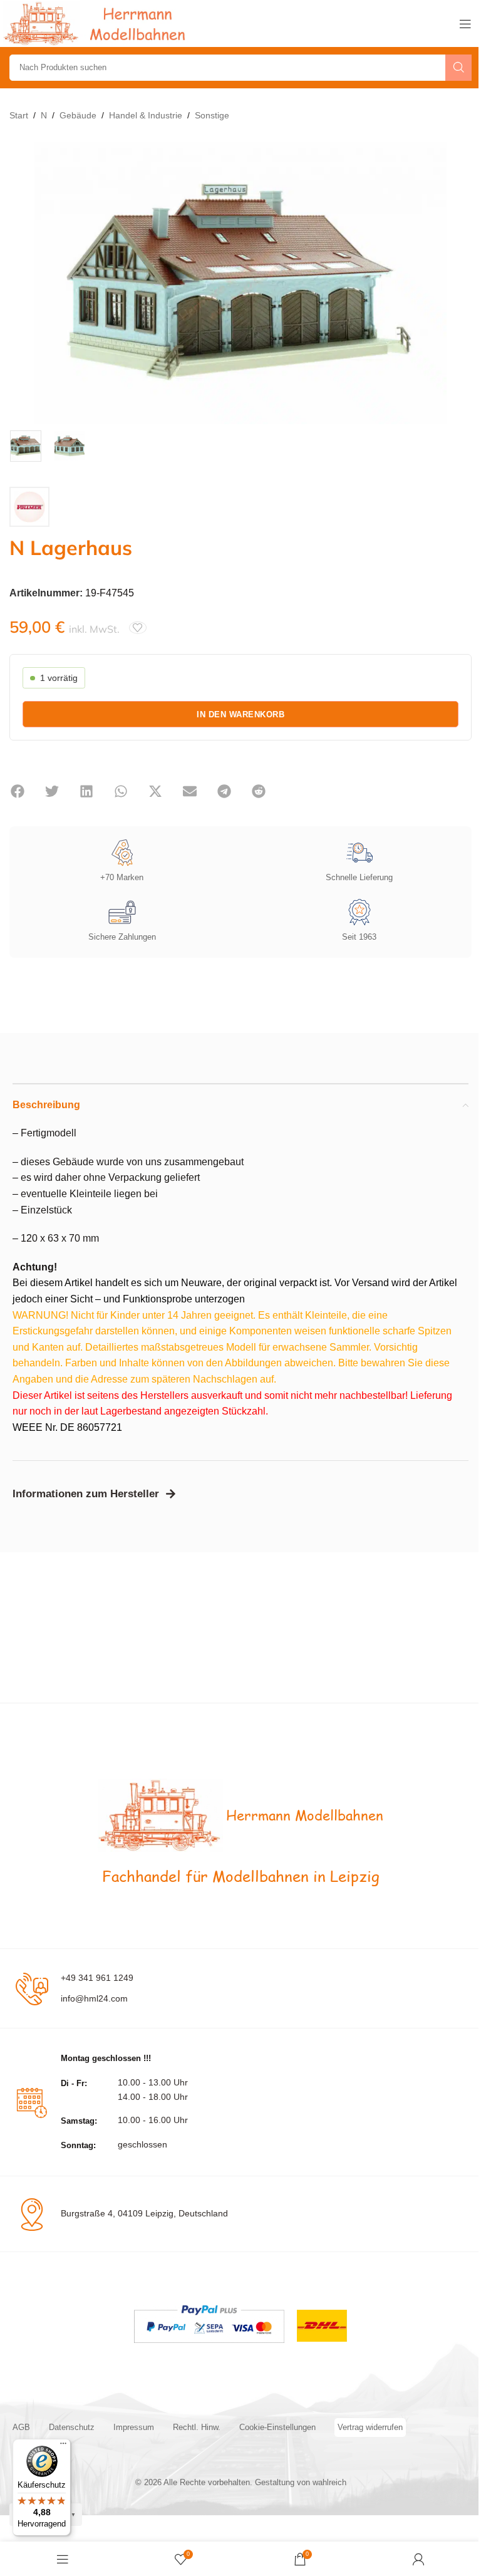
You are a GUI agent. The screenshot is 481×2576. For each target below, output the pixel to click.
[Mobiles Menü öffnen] (465, 24)
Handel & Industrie (146, 115)
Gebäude (78, 115)
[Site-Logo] (97, 23)
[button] (17, 791)
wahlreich (329, 2482)
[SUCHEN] (458, 68)
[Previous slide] (22, 283)
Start (19, 115)
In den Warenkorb (240, 714)
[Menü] (63, 2446)
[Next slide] (459, 283)
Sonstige (212, 115)
